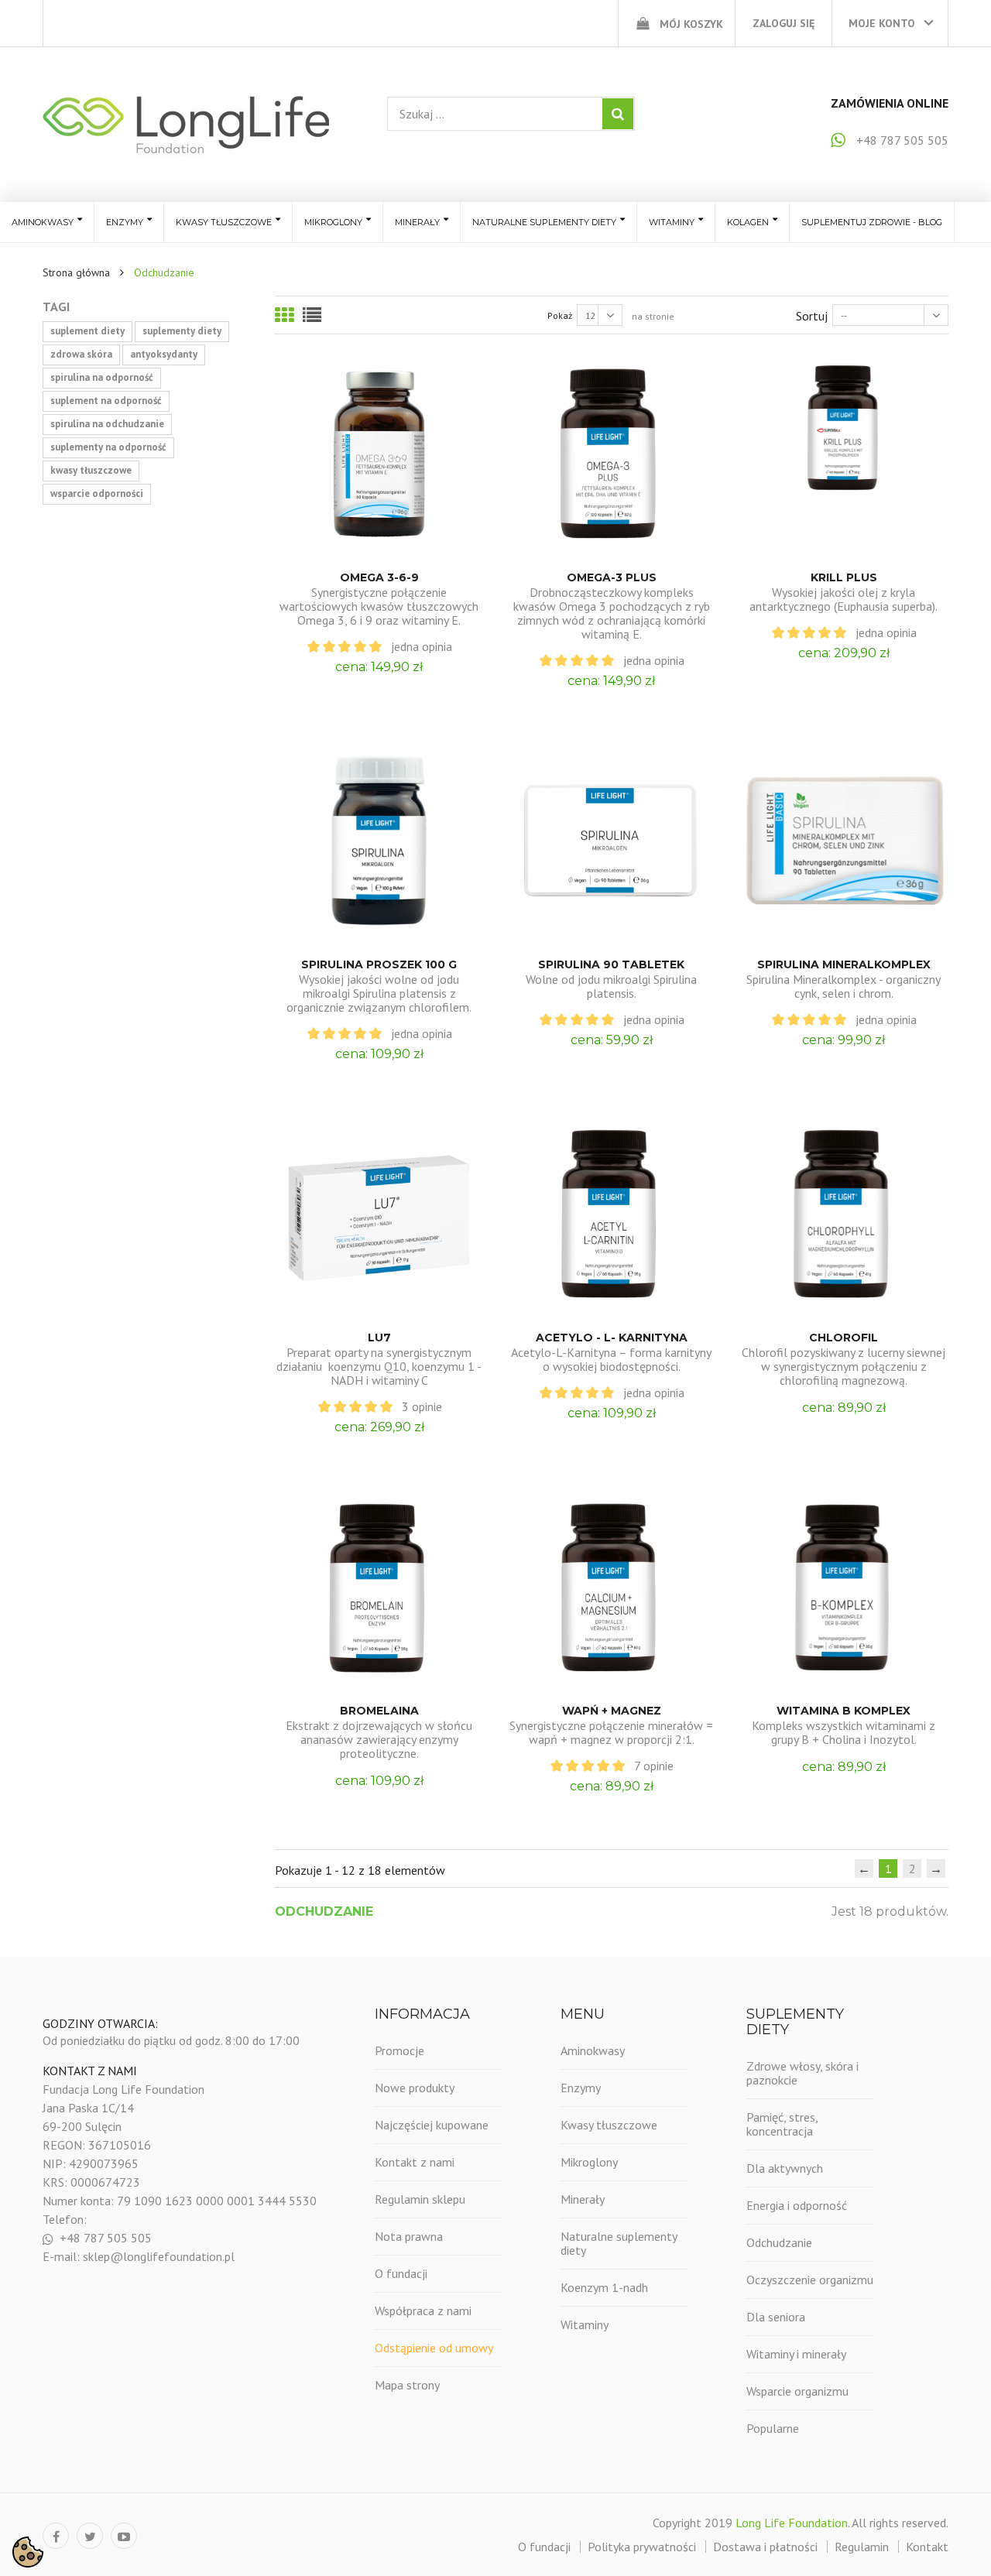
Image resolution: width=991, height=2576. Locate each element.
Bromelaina (379, 1711)
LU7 (379, 1338)
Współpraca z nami (423, 2311)
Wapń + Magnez (612, 1711)
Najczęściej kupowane (432, 2125)
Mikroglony (589, 2162)
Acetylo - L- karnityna (612, 1338)
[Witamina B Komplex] (844, 1588)
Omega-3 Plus (612, 577)
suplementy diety (182, 331)
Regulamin (862, 2547)
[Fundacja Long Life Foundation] (186, 124)
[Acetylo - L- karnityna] (612, 1214)
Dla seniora (776, 2317)
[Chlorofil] (844, 1214)
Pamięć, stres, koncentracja (782, 2124)
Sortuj (812, 316)
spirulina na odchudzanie (107, 424)
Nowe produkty (415, 2088)
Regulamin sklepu (420, 2199)
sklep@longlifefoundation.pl (159, 2256)
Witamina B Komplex (844, 1711)
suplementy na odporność (108, 447)
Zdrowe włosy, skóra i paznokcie (802, 2073)
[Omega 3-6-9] (379, 454)
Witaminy (585, 2324)
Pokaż (560, 315)
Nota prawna (409, 2236)
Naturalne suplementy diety (619, 2243)
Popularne (773, 2428)
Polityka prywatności (642, 2547)
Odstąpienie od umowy (434, 2348)
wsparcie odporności (97, 493)
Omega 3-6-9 (379, 577)
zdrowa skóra (81, 354)
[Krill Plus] (844, 454)
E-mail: (63, 2256)
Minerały (583, 2199)
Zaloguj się (784, 23)
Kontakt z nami (415, 2162)
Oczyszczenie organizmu (810, 2280)
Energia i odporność (797, 2205)
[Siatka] (284, 315)
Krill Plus (844, 577)
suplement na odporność (106, 401)
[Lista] (312, 315)
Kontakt (927, 2547)
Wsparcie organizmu (797, 2391)
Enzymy (581, 2088)
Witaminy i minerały (796, 2354)
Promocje (399, 2050)
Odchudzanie (779, 2242)
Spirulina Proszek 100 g (379, 964)
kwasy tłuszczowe (91, 470)
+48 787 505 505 (902, 140)
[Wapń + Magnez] (612, 1588)
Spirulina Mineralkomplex (844, 964)
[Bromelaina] (379, 1588)
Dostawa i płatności (765, 2547)
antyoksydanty (164, 354)
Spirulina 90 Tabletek (611, 964)
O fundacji (401, 2273)
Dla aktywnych (785, 2168)
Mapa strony (407, 2385)
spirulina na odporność (102, 377)
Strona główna (76, 272)
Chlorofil (844, 1338)
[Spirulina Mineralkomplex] (844, 841)
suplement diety (87, 331)
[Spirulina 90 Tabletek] (612, 841)
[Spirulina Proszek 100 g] (379, 841)
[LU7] (379, 1214)
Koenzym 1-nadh (604, 2287)
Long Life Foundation (792, 2523)
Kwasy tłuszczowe (609, 2125)
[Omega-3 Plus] (612, 454)
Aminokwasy (593, 2050)
